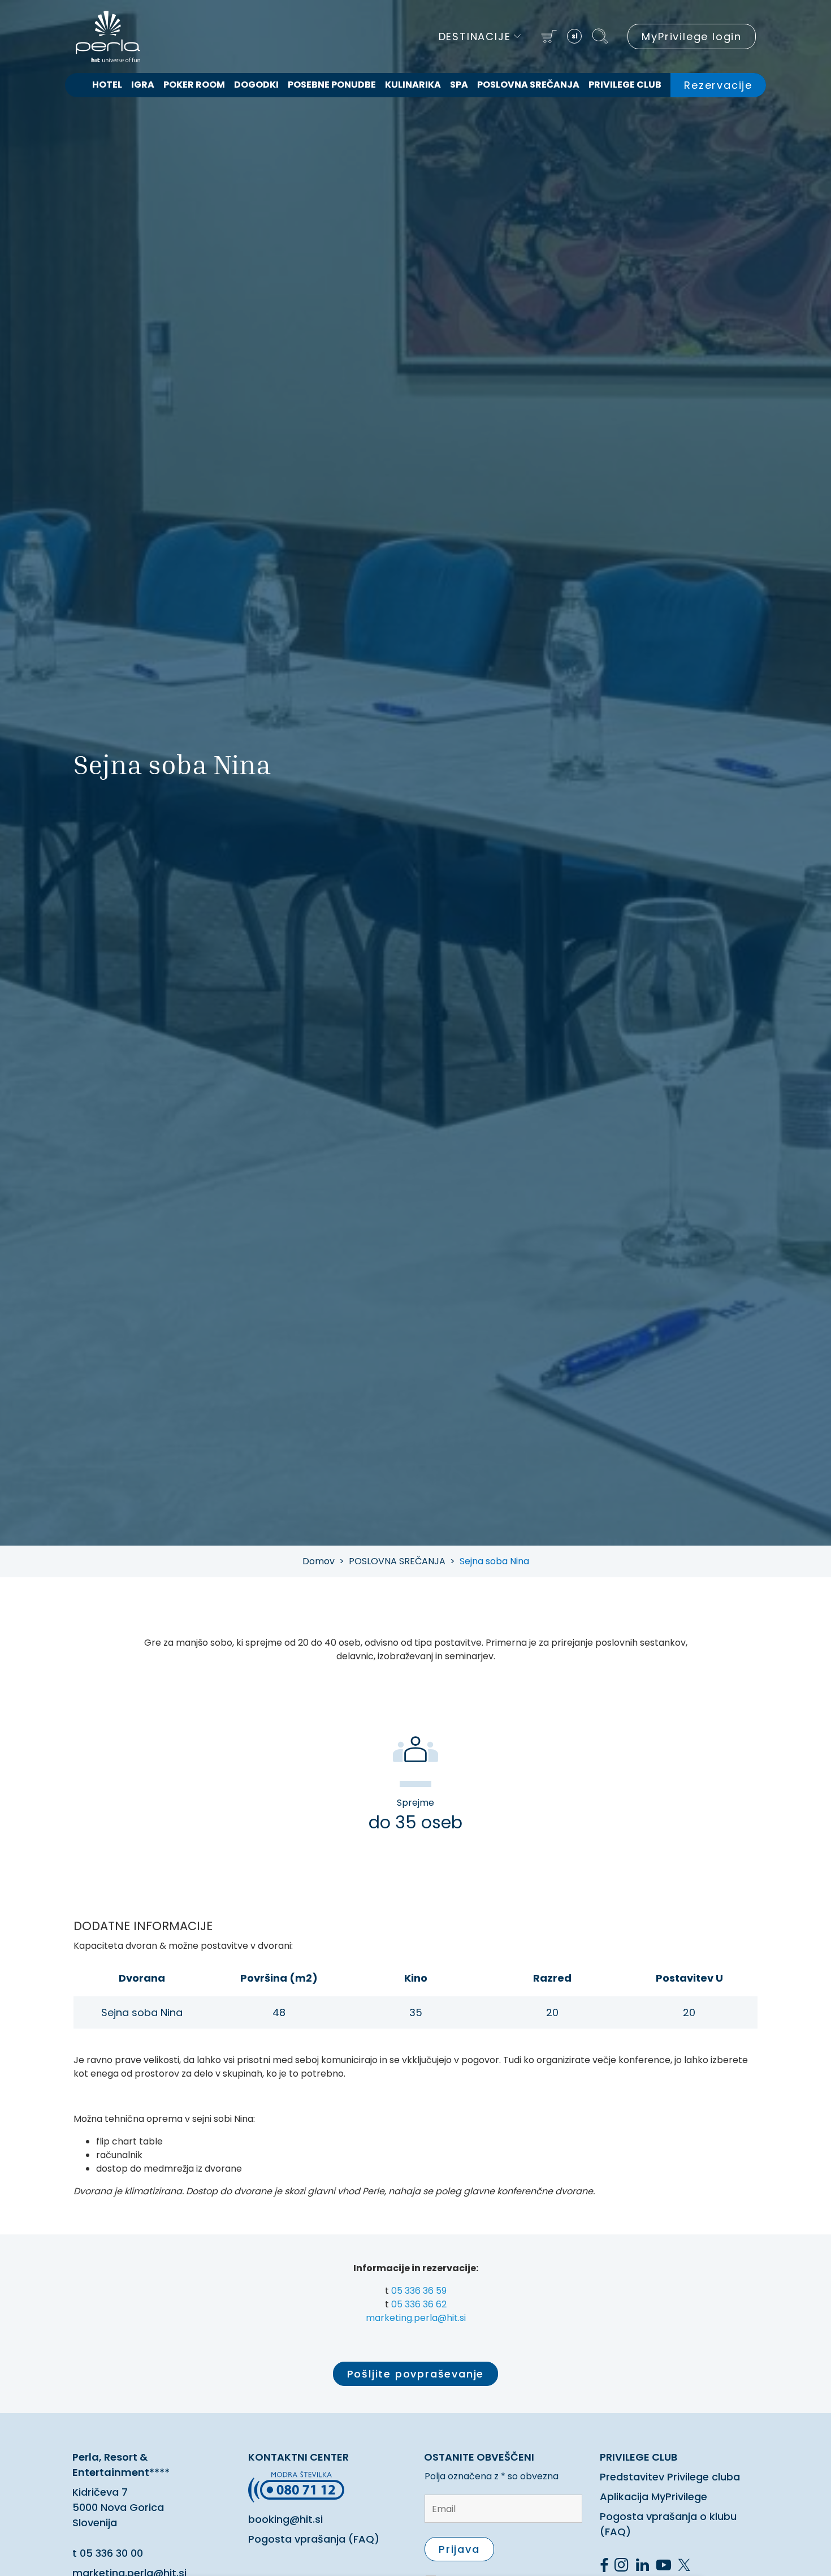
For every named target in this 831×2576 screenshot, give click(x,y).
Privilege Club (625, 85)
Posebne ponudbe (332, 85)
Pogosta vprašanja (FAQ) (314, 2539)
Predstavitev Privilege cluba (670, 2477)
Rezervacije (718, 85)
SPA (459, 85)
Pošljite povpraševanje (416, 2374)
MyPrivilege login (692, 36)
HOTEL (107, 85)
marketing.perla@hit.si (416, 2318)
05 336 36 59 (419, 2291)
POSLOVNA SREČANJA (528, 85)
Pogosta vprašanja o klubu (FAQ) (668, 2524)
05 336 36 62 (419, 2304)
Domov (319, 1561)
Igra (143, 85)
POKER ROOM (194, 85)
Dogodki (256, 85)
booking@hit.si (285, 2519)
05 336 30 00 (111, 2553)
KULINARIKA (413, 85)
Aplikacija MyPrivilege (653, 2497)
